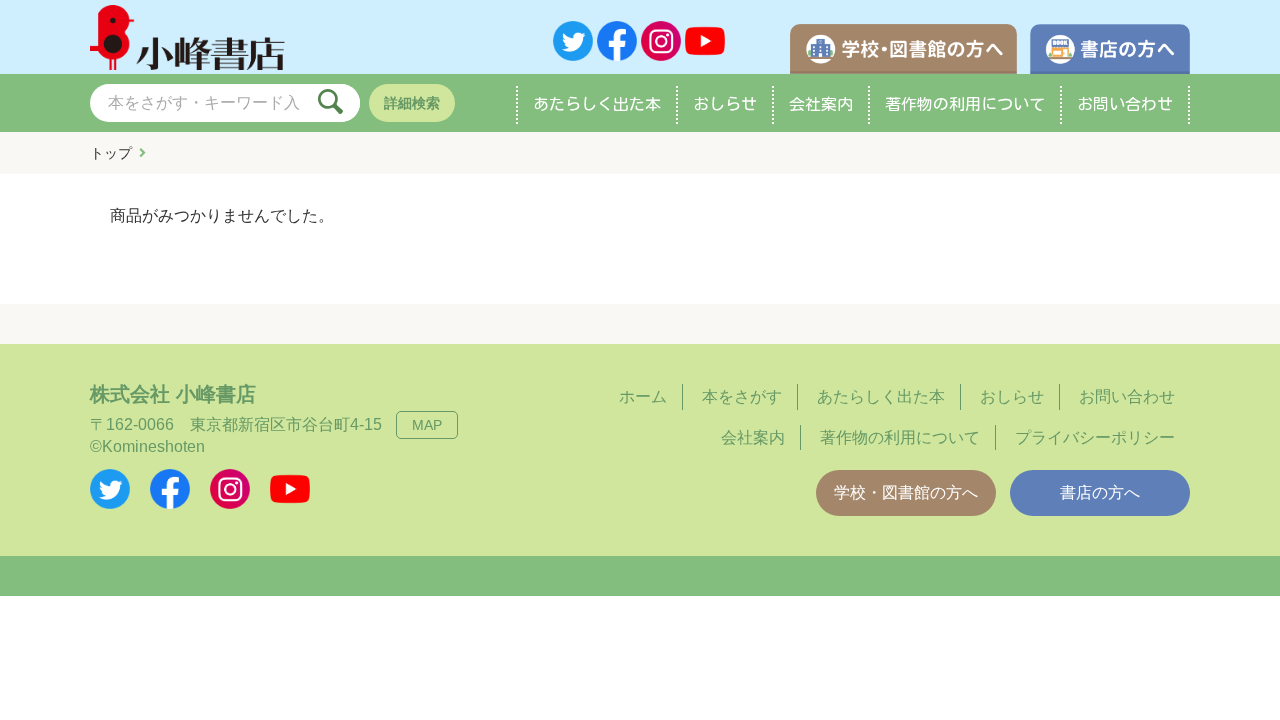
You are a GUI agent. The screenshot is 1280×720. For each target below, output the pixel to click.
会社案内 (821, 104)
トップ (111, 153)
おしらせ (725, 104)
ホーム (643, 396)
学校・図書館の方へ (906, 492)
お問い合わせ (1125, 104)
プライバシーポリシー (1095, 437)
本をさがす (742, 396)
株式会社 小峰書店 (173, 394)
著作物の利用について (965, 104)
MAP (427, 425)
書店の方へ (1100, 492)
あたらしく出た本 (597, 104)
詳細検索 (412, 103)
